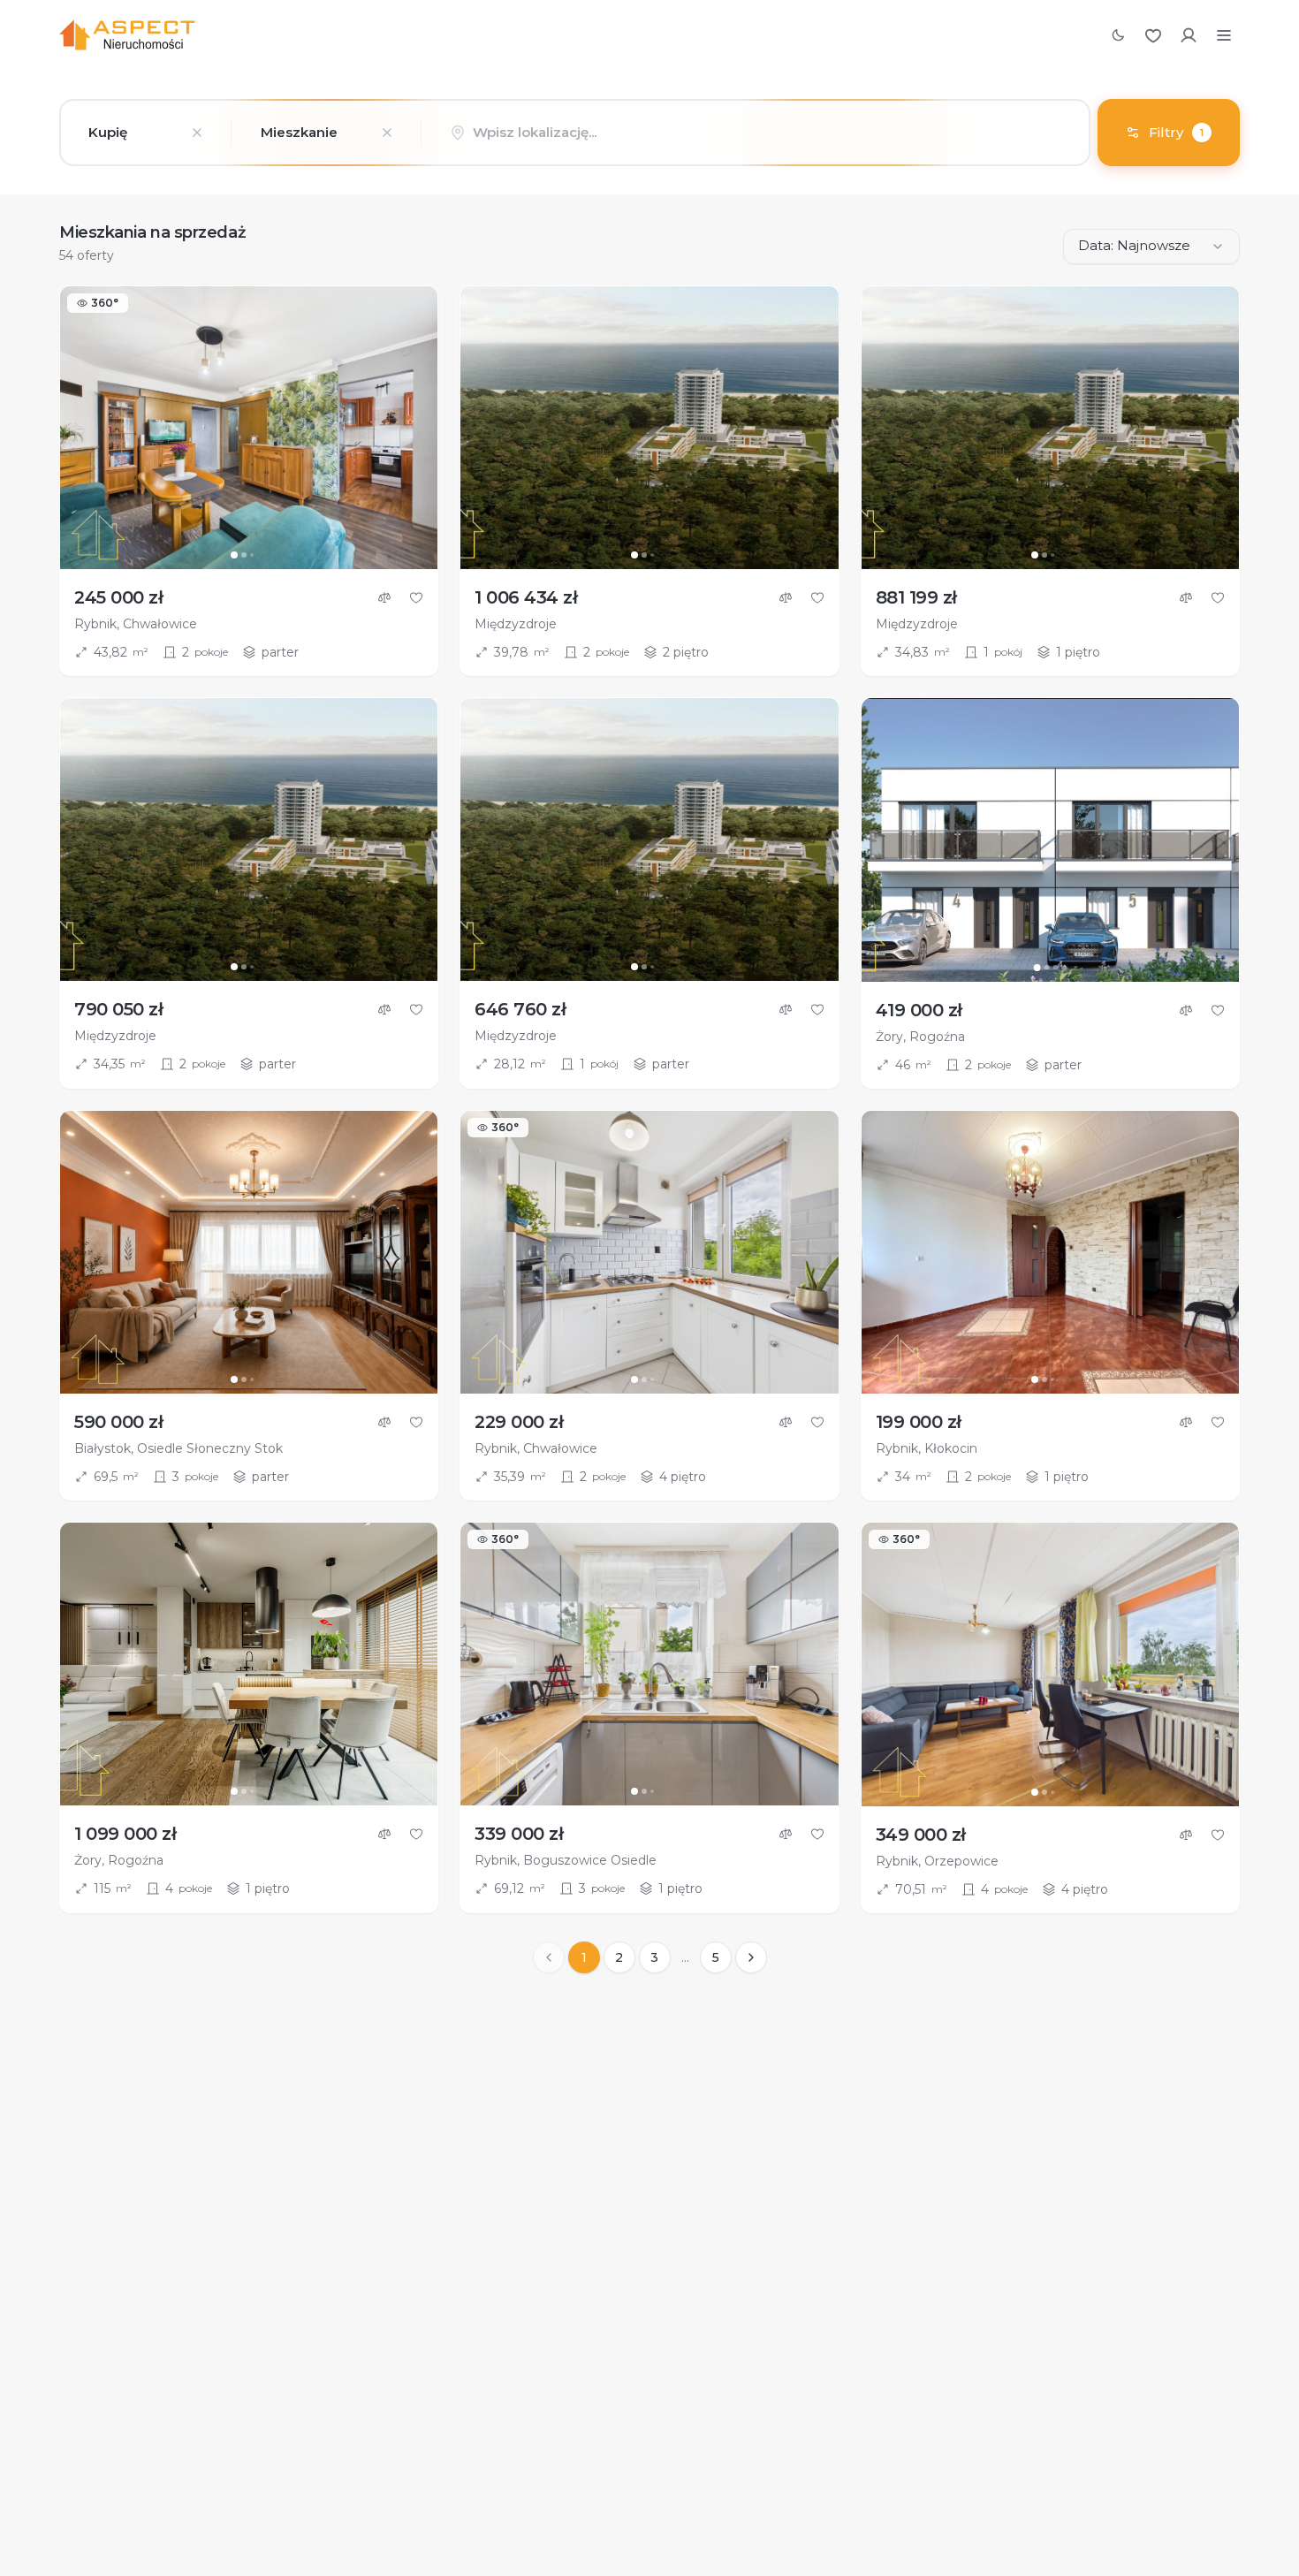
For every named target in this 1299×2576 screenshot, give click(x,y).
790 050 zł (118, 1009)
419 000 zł (919, 1010)
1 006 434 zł (526, 597)
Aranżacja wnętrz (759, 35)
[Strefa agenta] (1189, 35)
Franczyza (867, 35)
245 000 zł (118, 597)
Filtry (1176, 132)
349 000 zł (921, 1835)
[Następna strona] (751, 1957)
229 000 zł (519, 1422)
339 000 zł (519, 1834)
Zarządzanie (644, 35)
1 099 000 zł (125, 1834)
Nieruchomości (446, 35)
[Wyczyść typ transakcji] (197, 133)
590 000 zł (118, 1422)
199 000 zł (919, 1422)
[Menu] (1224, 35)
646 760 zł (520, 1009)
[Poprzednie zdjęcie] (81, 428)
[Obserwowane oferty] (1153, 35)
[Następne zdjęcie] (416, 428)
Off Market (550, 35)
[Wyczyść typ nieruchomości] (387, 133)
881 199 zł (916, 597)
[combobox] (145, 133)
